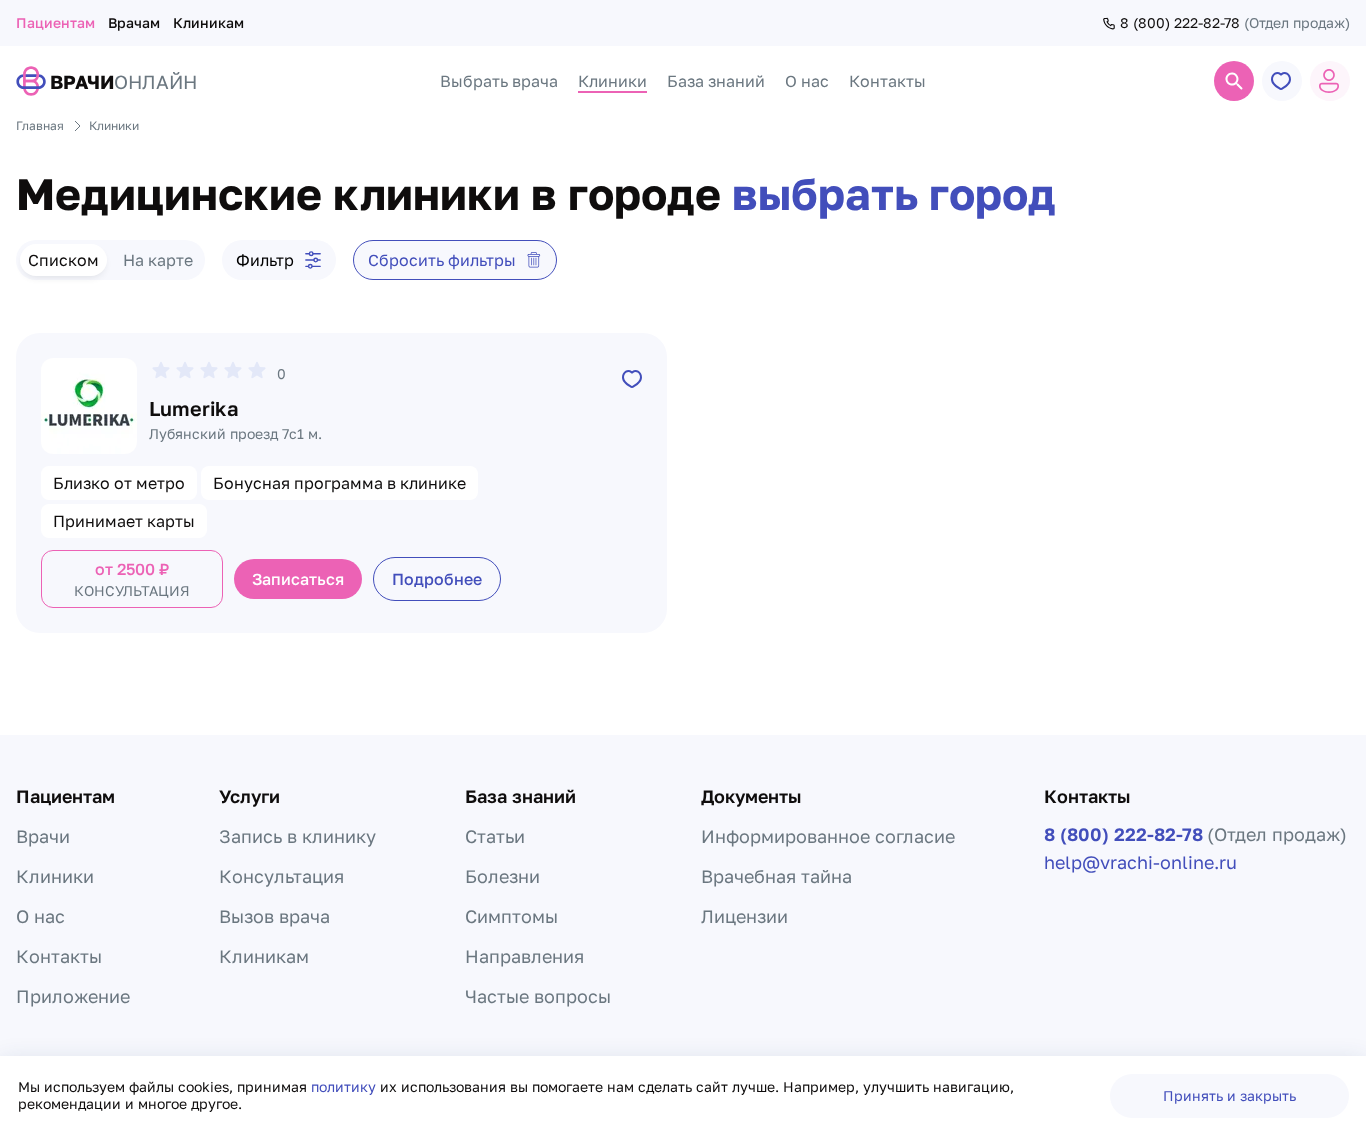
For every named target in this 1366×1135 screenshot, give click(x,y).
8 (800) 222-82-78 (1180, 23)
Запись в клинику (297, 836)
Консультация (281, 876)
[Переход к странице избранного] (1282, 81)
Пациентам (55, 22)
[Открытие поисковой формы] (1234, 81)
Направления (524, 956)
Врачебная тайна (776, 876)
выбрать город (894, 194)
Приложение (73, 996)
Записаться (298, 579)
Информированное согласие (828, 836)
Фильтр (265, 260)
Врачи (43, 836)
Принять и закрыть (1229, 1095)
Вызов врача (274, 916)
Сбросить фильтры (442, 260)
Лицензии (744, 916)
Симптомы (511, 916)
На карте (158, 260)
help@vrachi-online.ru (1140, 862)
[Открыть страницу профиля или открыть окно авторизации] (1330, 81)
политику (345, 1086)
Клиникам (208, 22)
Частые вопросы (538, 996)
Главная (40, 125)
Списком (63, 260)
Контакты (59, 956)
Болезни (502, 876)
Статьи (495, 836)
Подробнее (437, 579)
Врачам (134, 22)
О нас (40, 916)
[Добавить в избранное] (632, 378)
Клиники (55, 876)
